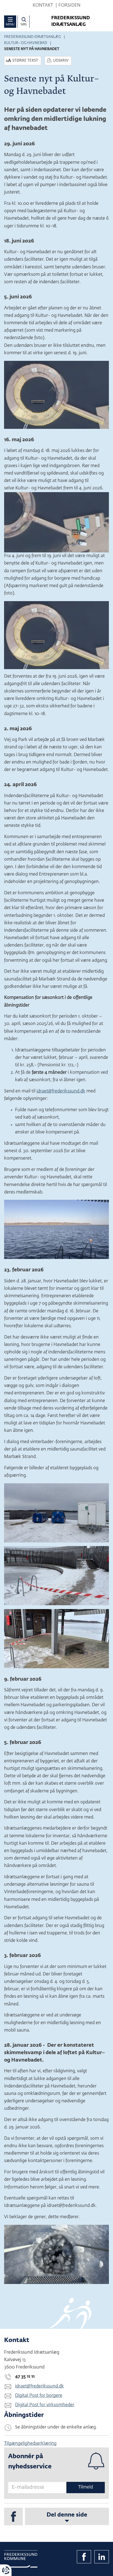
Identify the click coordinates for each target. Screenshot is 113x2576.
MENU (10, 24)
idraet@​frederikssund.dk (61, 1091)
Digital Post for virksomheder (45, 2405)
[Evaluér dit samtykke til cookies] (6, 2570)
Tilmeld (86, 2487)
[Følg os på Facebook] (13, 2517)
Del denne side (67, 2515)
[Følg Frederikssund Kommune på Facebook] (84, 2557)
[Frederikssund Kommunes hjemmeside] (21, 2559)
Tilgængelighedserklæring (30, 2444)
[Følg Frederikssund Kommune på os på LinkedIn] (102, 2557)
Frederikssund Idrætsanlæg (33, 37)
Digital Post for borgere (39, 2396)
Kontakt (43, 6)
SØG (24, 24)
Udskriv (61, 61)
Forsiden (69, 6)
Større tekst (25, 61)
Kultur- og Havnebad (26, 43)
